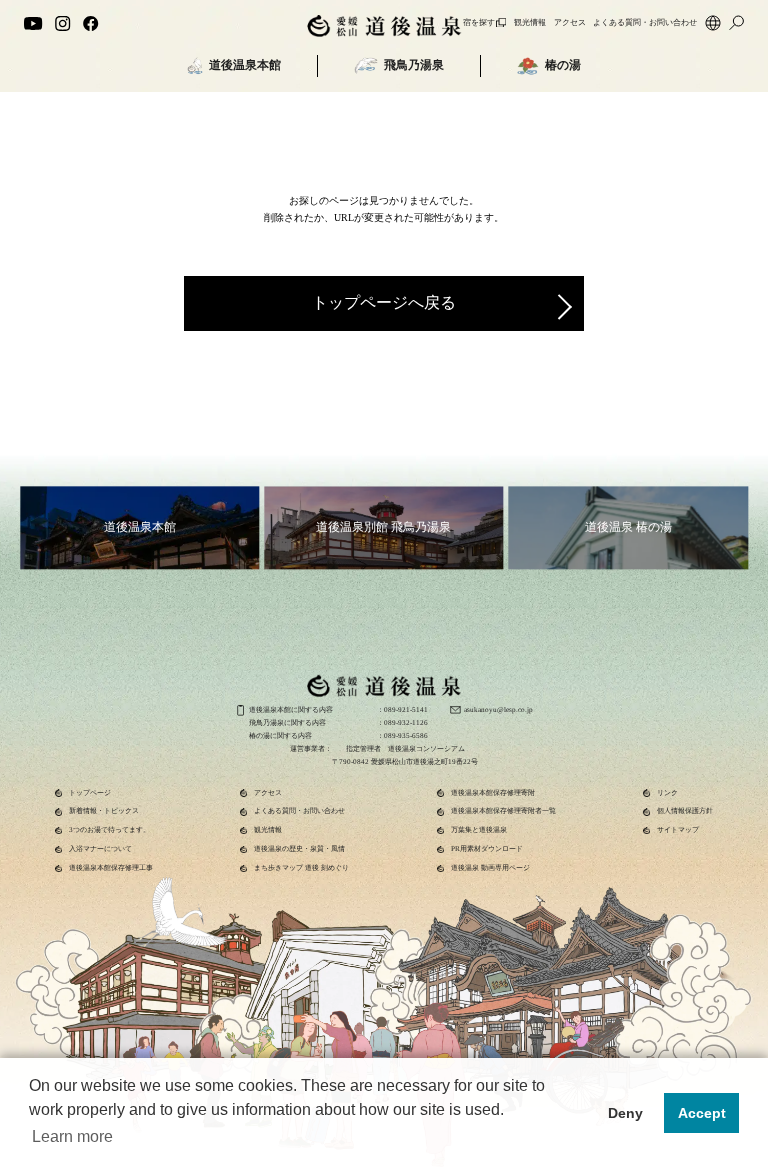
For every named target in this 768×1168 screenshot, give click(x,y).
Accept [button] (702, 1113)
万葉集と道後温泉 (479, 830)
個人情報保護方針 (685, 811)
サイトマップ (678, 830)
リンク (667, 793)
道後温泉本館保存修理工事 (111, 868)
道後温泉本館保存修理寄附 (493, 793)
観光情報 (530, 22)
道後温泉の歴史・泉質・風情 (299, 849)
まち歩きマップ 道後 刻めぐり (301, 868)
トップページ (90, 793)
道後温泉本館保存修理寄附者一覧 (503, 811)
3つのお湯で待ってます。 (109, 830)
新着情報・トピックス (104, 811)
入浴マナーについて (100, 849)
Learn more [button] (72, 1136)
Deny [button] (625, 1113)
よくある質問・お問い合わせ (645, 22)
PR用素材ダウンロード (487, 849)
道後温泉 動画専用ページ (490, 868)
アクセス (570, 22)
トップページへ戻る (384, 302)
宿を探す (479, 22)
